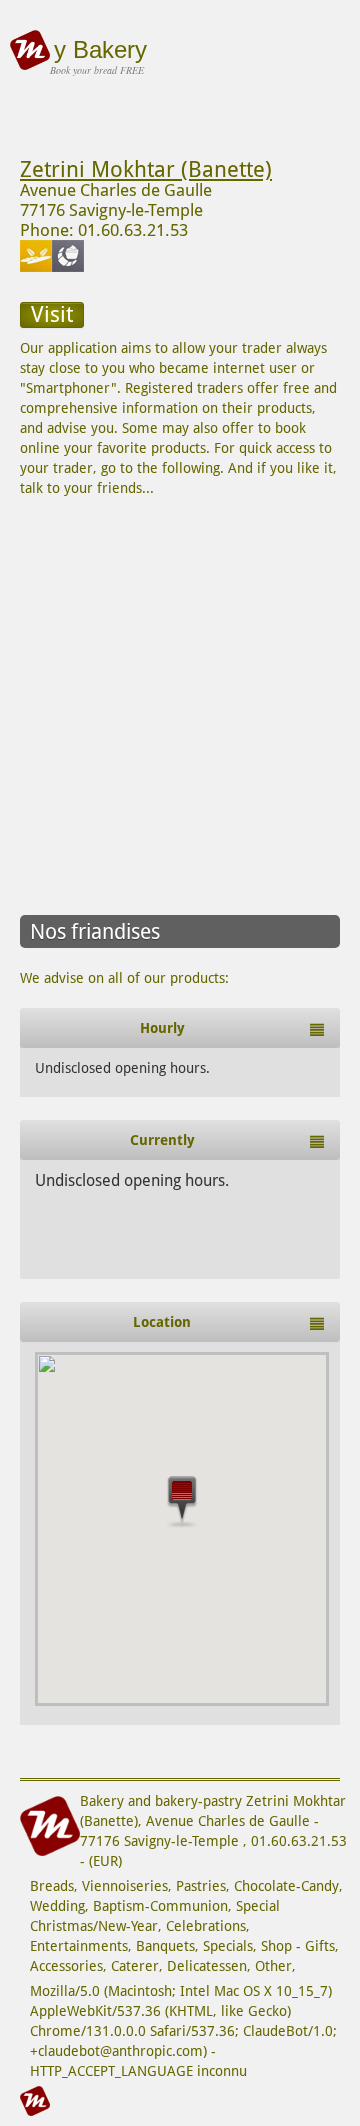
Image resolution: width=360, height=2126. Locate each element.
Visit (52, 314)
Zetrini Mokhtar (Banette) (146, 169)
